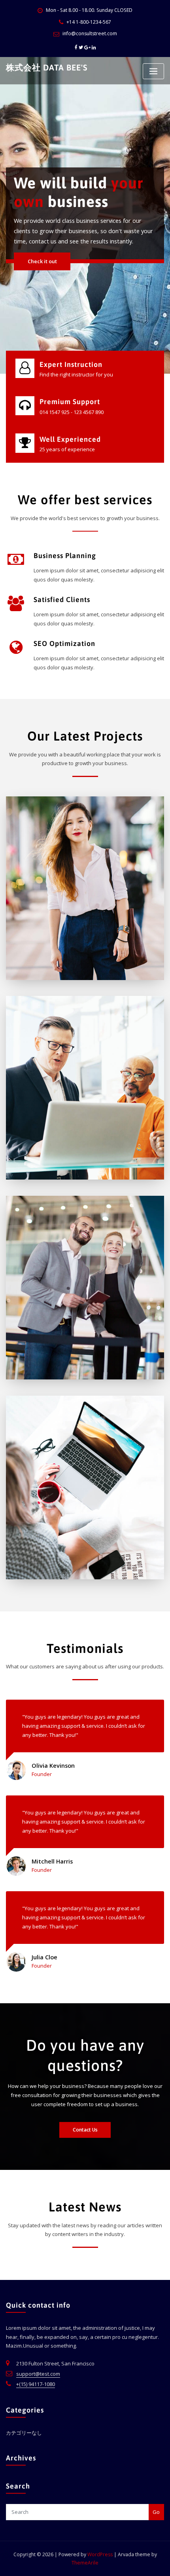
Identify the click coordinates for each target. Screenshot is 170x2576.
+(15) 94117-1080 (36, 2384)
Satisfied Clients (62, 599)
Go (156, 2512)
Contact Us (85, 2130)
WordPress (100, 2554)
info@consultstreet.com (90, 33)
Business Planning (65, 556)
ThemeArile (85, 2563)
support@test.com (38, 2374)
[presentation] (7, 215)
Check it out (42, 277)
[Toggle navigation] (153, 71)
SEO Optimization (64, 643)
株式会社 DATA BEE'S (47, 67)
